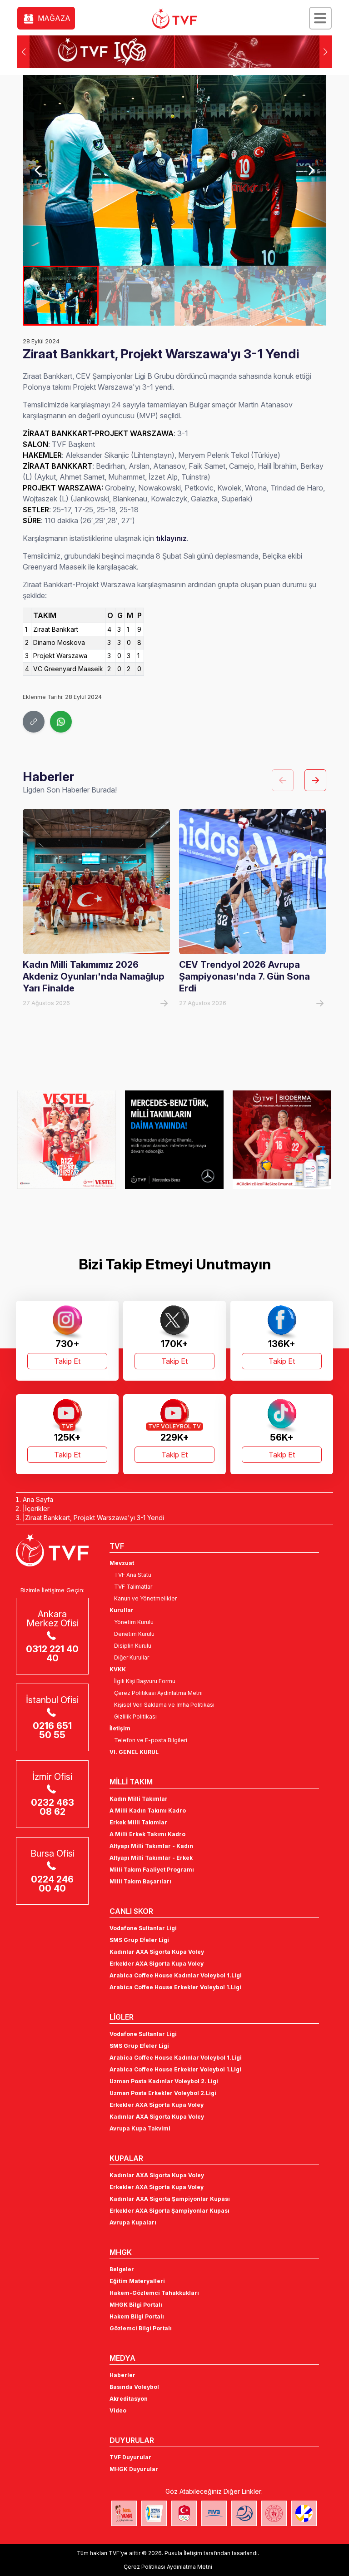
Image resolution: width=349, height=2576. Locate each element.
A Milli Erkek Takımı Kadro (147, 1834)
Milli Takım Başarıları (140, 1881)
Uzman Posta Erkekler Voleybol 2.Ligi (163, 2093)
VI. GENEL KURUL (134, 1752)
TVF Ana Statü (133, 1575)
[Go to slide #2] (137, 296)
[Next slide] (311, 170)
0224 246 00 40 (52, 1884)
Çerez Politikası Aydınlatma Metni (158, 1693)
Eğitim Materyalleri (137, 2281)
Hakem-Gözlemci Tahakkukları (154, 2293)
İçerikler (37, 1508)
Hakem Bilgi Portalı (137, 2316)
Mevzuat (122, 1563)
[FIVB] (214, 2513)
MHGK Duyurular (134, 2469)
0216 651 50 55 (52, 1730)
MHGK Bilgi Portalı (136, 2305)
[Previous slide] (38, 170)
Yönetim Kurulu (134, 1622)
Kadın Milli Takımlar (139, 1799)
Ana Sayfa (38, 1499)
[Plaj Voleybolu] (154, 2513)
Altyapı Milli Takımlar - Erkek (151, 1858)
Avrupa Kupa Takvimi (140, 2128)
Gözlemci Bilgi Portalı (141, 2328)
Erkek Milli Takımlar (138, 1822)
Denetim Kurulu (134, 1634)
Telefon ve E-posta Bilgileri (151, 1740)
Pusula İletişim (183, 2553)
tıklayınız (171, 538)
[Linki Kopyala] (34, 722)
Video (118, 2410)
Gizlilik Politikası (135, 1717)
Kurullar (122, 1610)
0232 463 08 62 (52, 1807)
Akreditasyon (129, 2399)
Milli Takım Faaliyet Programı (152, 1870)
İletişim (120, 1728)
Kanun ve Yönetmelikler (145, 1598)
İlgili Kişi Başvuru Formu (145, 1681)
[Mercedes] (67, 1139)
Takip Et (67, 1361)
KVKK (118, 1669)
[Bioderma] (174, 1139)
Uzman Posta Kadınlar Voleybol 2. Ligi (164, 2081)
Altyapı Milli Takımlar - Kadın (151, 1846)
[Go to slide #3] (212, 296)
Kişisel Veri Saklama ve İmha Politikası (164, 1705)
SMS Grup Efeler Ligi (139, 1940)
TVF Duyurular (130, 2457)
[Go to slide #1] (61, 296)
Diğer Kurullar (132, 1657)
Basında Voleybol (134, 2387)
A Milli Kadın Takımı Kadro (148, 1811)
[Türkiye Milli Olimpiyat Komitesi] (184, 2513)
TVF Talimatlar (133, 1587)
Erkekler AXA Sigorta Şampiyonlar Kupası (170, 2211)
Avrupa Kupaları (133, 2222)
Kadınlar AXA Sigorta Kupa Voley (157, 1952)
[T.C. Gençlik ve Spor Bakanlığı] (274, 2513)
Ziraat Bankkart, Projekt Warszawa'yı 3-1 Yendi (95, 1518)
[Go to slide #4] (288, 296)
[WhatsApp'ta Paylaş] (61, 722)
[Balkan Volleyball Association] (244, 2513)
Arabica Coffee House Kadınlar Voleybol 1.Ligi (176, 1975)
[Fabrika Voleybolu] (124, 2513)
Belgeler (122, 2269)
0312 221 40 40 (52, 1654)
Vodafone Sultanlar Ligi (143, 1928)
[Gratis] (282, 1139)
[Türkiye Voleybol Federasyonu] (174, 19)
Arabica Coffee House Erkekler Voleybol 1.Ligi (175, 1987)
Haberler (122, 2375)
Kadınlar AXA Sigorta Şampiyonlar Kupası (170, 2199)
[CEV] (304, 2513)
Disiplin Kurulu (133, 1646)
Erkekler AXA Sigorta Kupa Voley (157, 1964)
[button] (326, 52)
